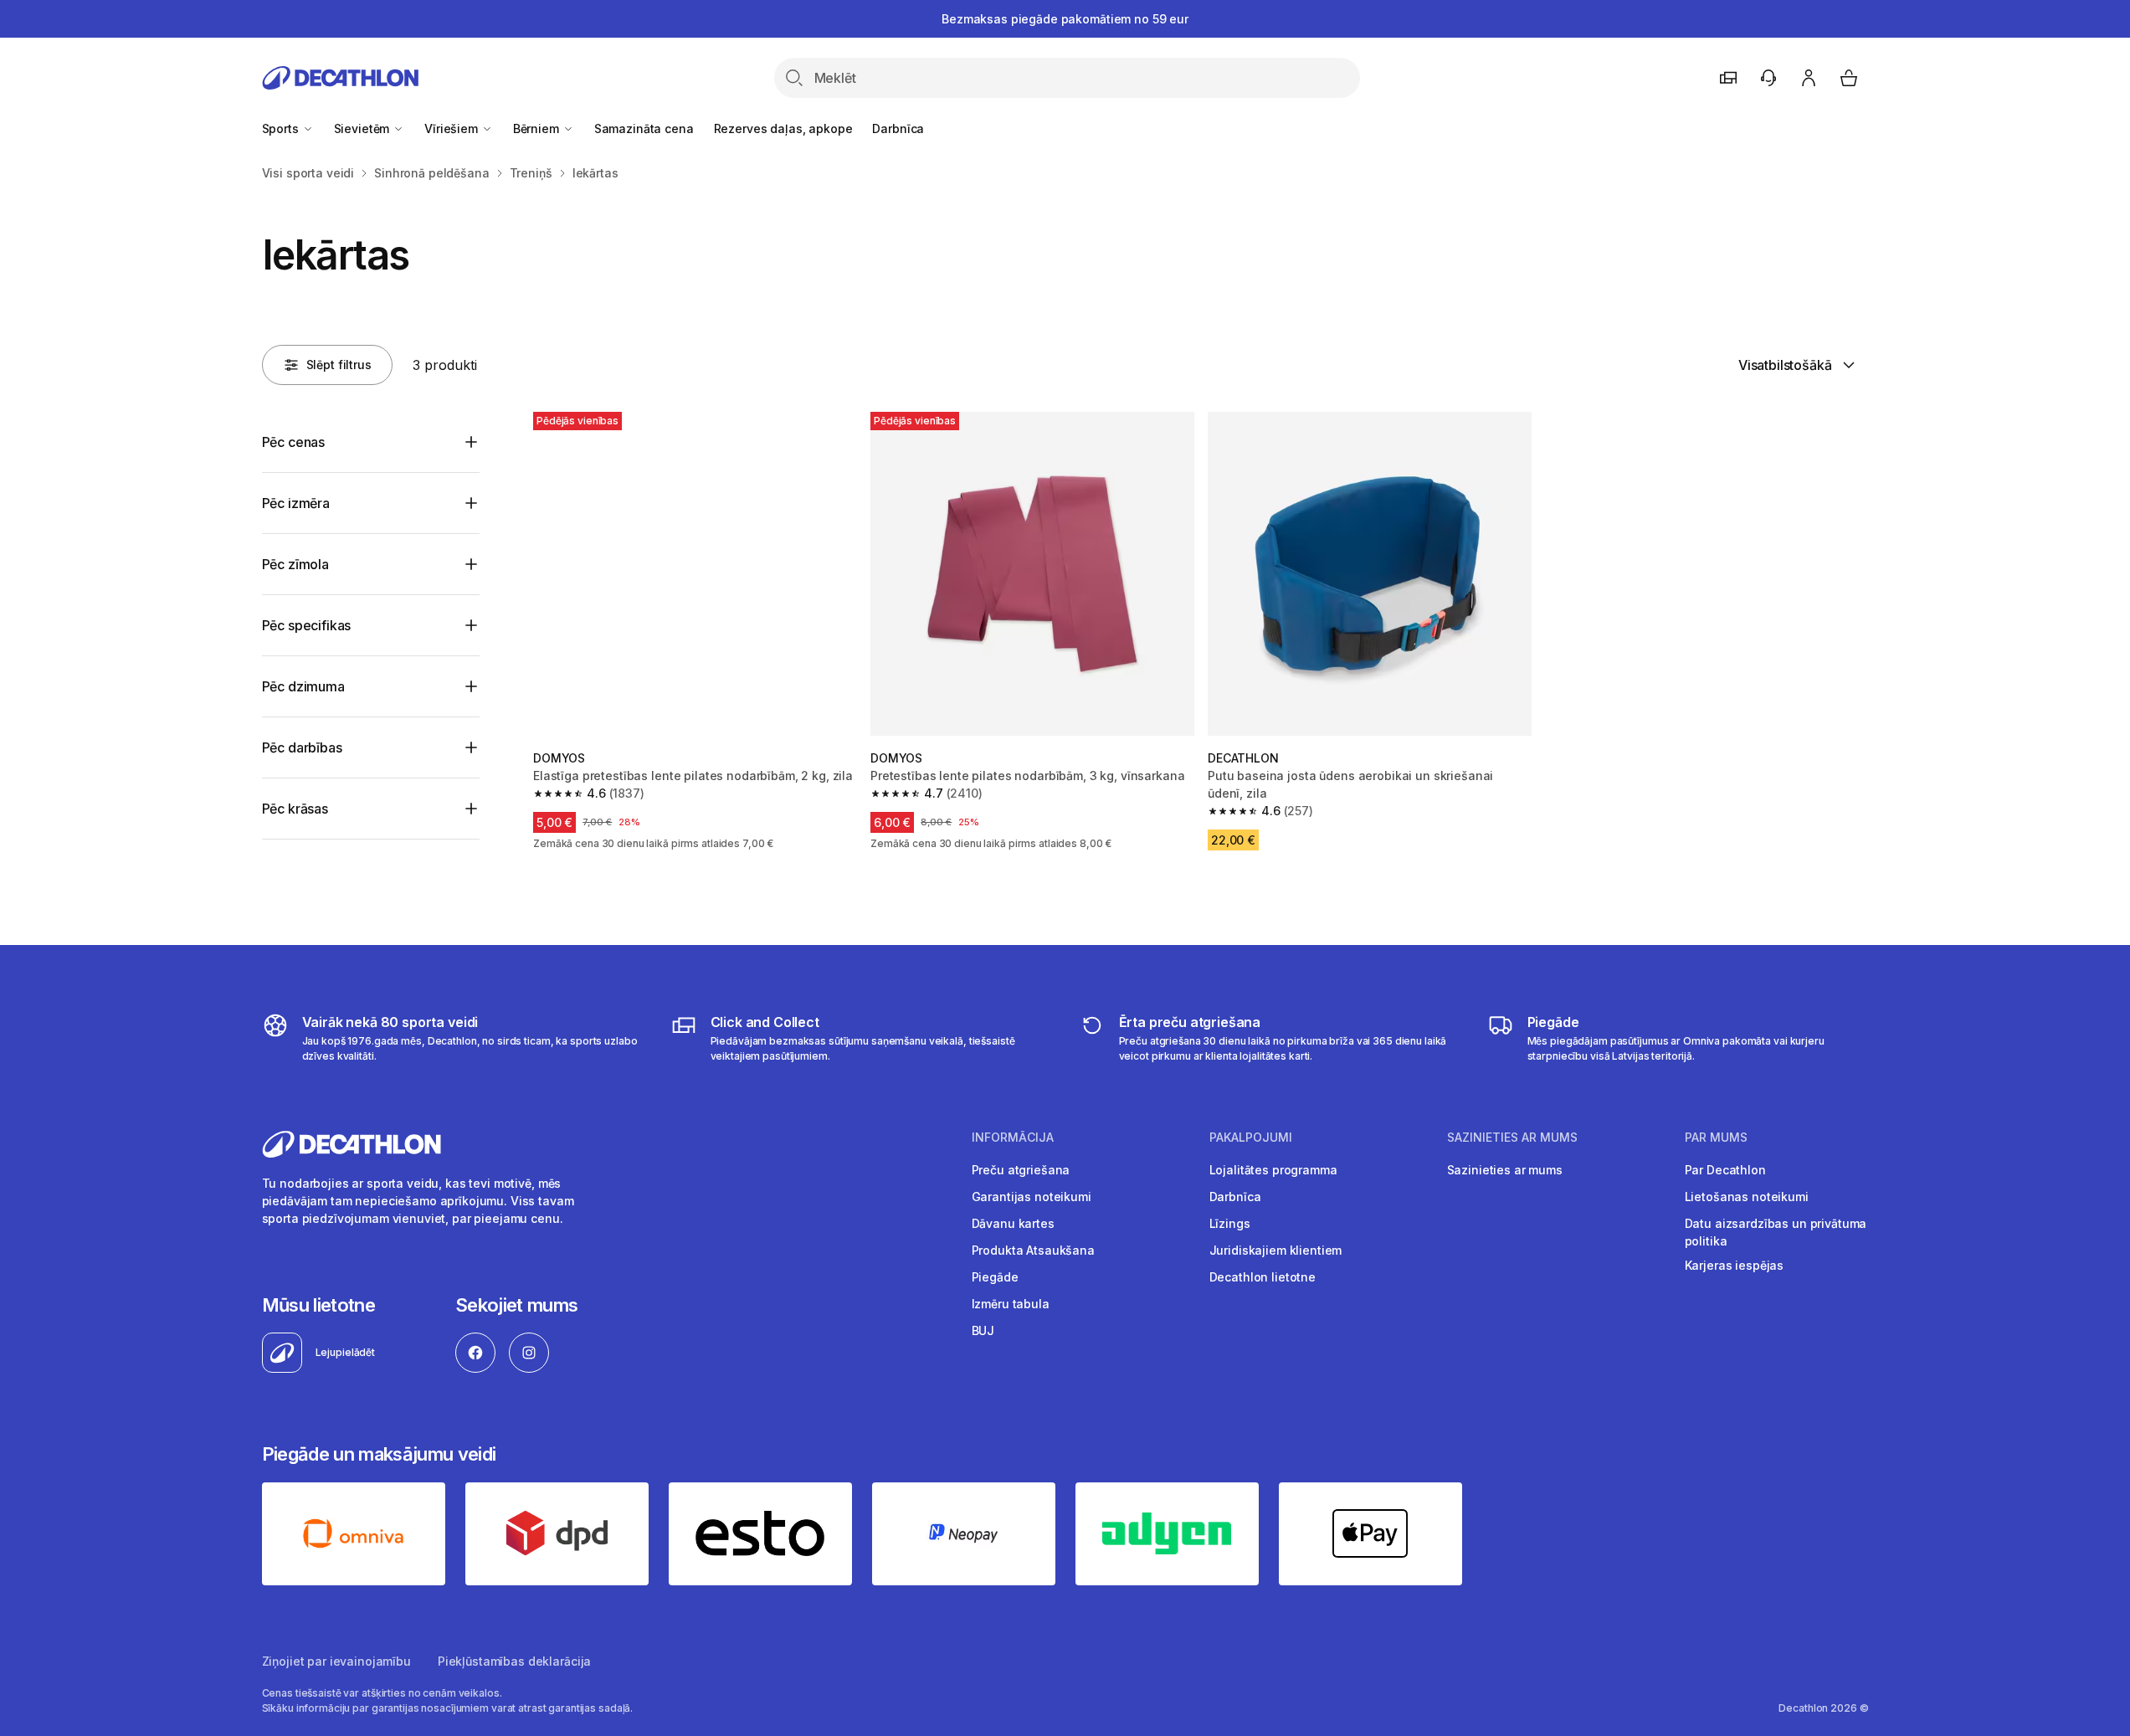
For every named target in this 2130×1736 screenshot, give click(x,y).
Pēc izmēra (296, 503)
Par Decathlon (1725, 1170)
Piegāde (995, 1277)
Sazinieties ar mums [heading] (1512, 1138)
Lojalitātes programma (1273, 1170)
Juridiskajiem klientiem (1276, 1250)
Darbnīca (898, 128)
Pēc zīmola (295, 564)
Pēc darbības (302, 747)
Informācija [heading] (1013, 1138)
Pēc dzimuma (303, 686)
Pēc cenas (294, 442)
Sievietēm (364, 128)
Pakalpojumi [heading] (1251, 1138)
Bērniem (538, 128)
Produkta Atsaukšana (1033, 1250)
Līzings (1230, 1223)
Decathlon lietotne (1263, 1277)
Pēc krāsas (295, 809)
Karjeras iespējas (1735, 1265)
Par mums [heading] (1716, 1138)
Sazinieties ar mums (1505, 1170)
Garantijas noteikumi (1032, 1197)
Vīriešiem (453, 128)
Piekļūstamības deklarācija (514, 1661)
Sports (282, 128)
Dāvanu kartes (1013, 1223)
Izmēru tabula (1011, 1304)
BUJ (983, 1330)
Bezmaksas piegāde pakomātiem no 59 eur (1065, 19)
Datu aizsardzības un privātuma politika (1776, 1232)
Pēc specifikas (307, 625)
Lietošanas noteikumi (1747, 1197)
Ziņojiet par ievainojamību (336, 1661)
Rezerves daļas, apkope (783, 128)
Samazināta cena (644, 128)
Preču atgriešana (1021, 1170)
